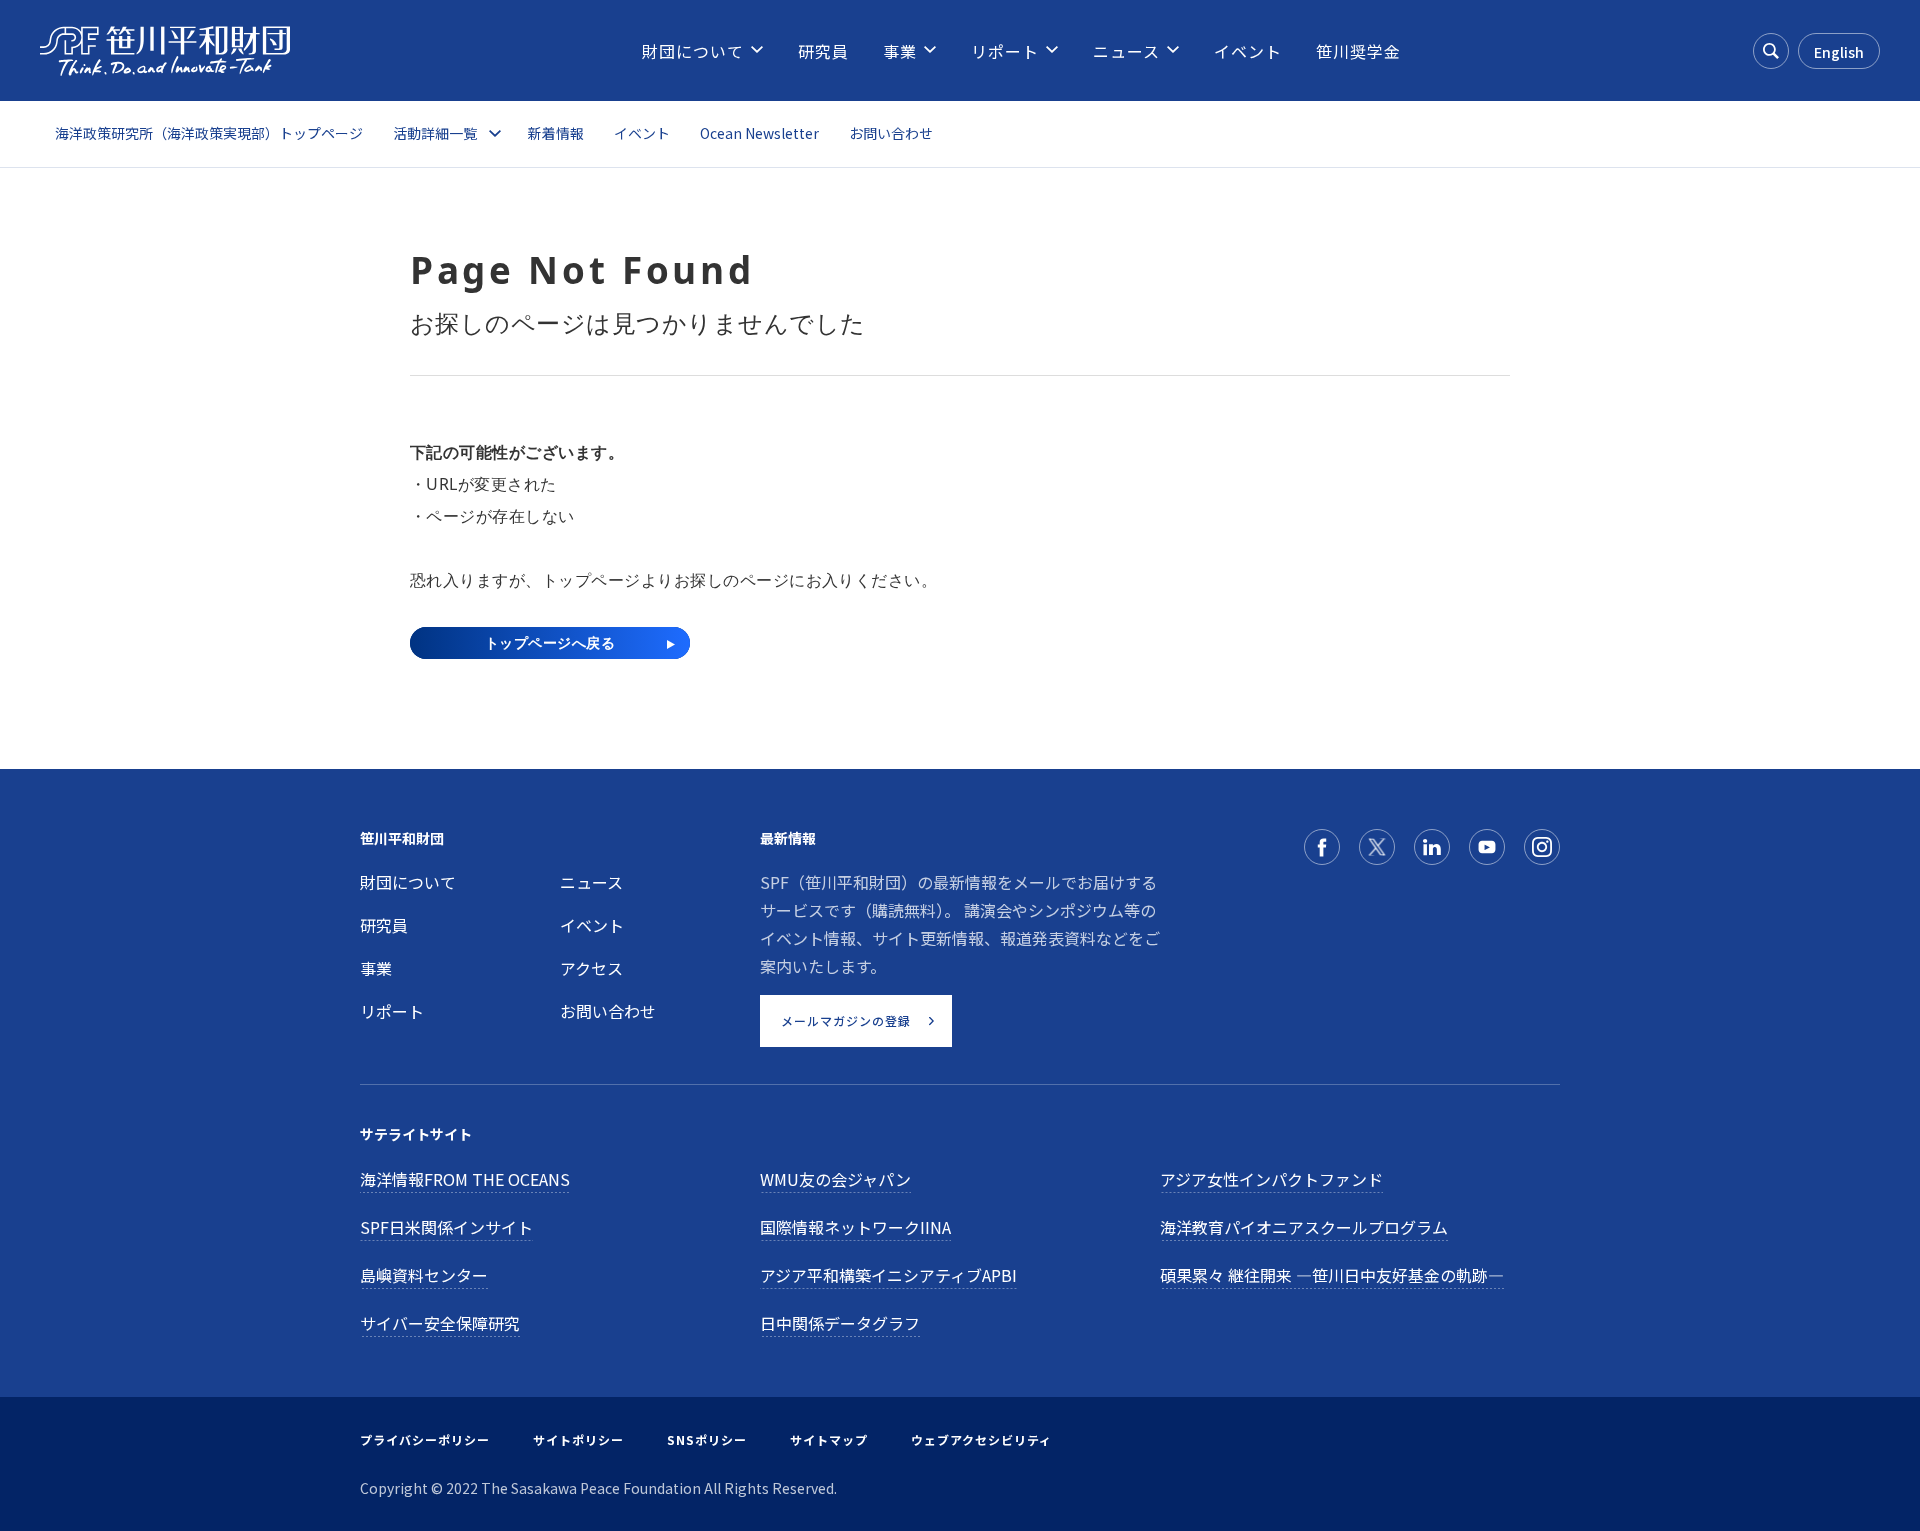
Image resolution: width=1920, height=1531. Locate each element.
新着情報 (556, 133)
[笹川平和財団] (165, 51)
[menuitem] (693, 51)
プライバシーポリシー (425, 1439)
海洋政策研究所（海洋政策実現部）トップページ (209, 133)
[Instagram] (1542, 847)
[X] (1377, 847)
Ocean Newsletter (759, 133)
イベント (642, 133)
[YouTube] (1487, 847)
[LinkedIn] (1432, 847)
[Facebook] (1322, 847)
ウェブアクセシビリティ (981, 1439)
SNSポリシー (707, 1439)
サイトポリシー (578, 1439)
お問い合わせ (891, 133)
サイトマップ (829, 1439)
